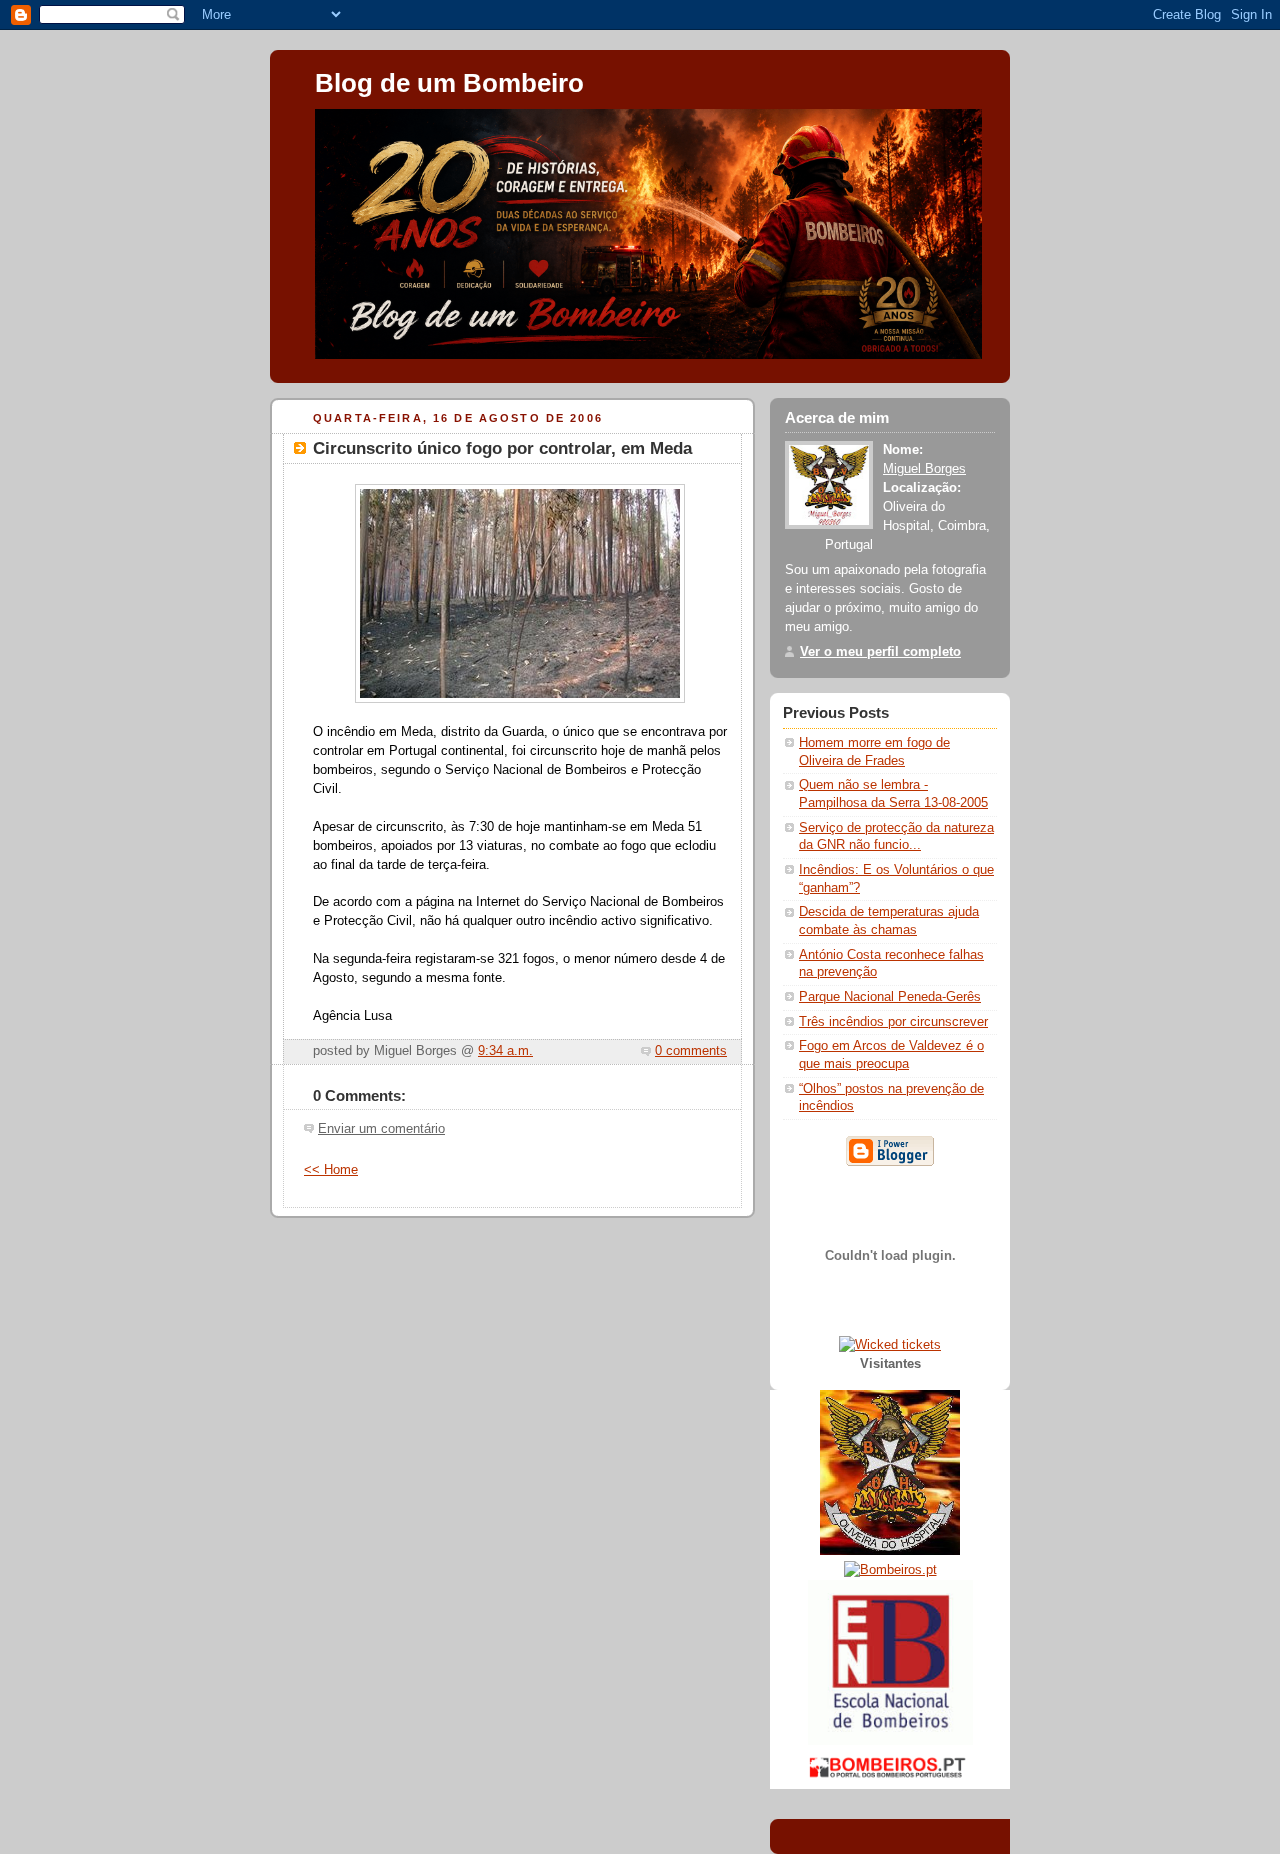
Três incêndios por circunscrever (893, 1022)
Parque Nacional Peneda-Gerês (890, 997)
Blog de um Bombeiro (449, 83)
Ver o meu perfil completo (880, 652)
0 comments (691, 1051)
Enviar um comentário (381, 1129)
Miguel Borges (924, 469)
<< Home (331, 1170)
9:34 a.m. (505, 1051)
